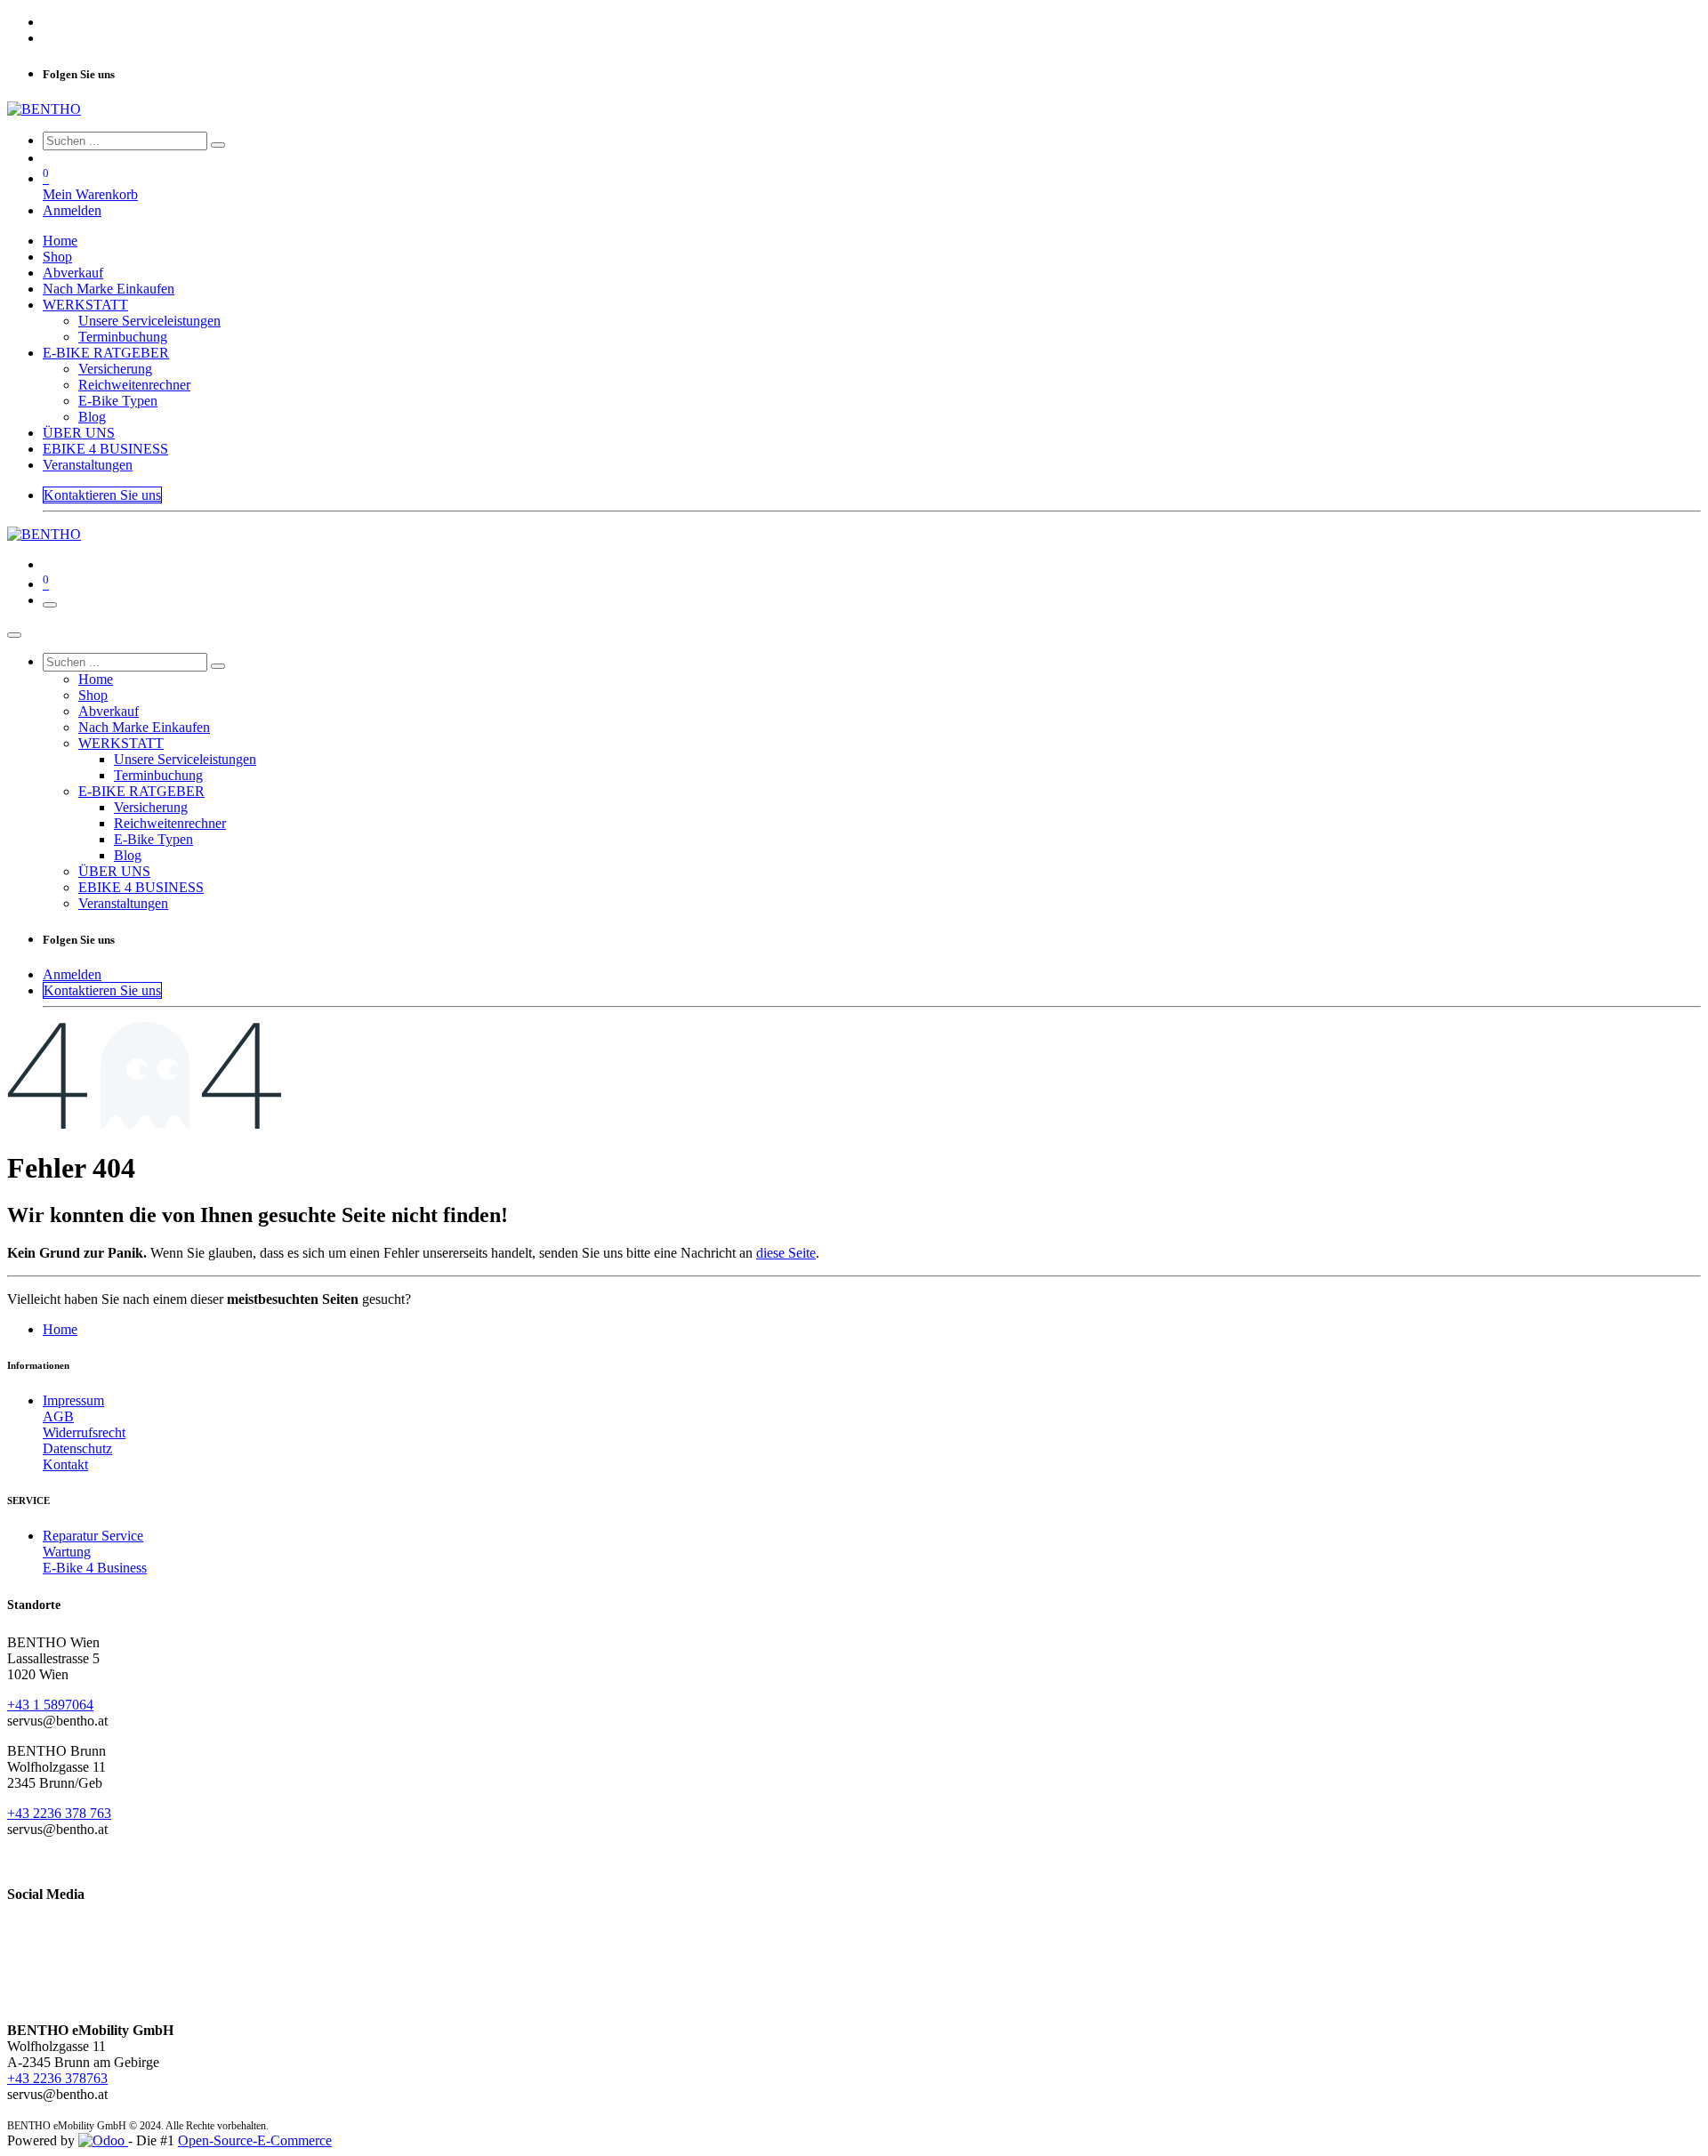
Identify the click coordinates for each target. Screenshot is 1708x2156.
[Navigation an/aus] (50, 605)
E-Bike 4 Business (95, 1568)
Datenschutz (77, 1448)
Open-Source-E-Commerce (255, 2140)
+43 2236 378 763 (59, 1813)
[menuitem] (60, 241)
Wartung (67, 1552)
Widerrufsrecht (84, 1432)
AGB (58, 1416)
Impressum (73, 1400)
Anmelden (72, 210)
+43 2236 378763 (57, 2078)
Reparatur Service (93, 1536)
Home (60, 1329)
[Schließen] (14, 635)
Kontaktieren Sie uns (102, 495)
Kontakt (65, 1464)
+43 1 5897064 (50, 1705)
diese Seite (786, 1253)
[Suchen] (218, 145)
